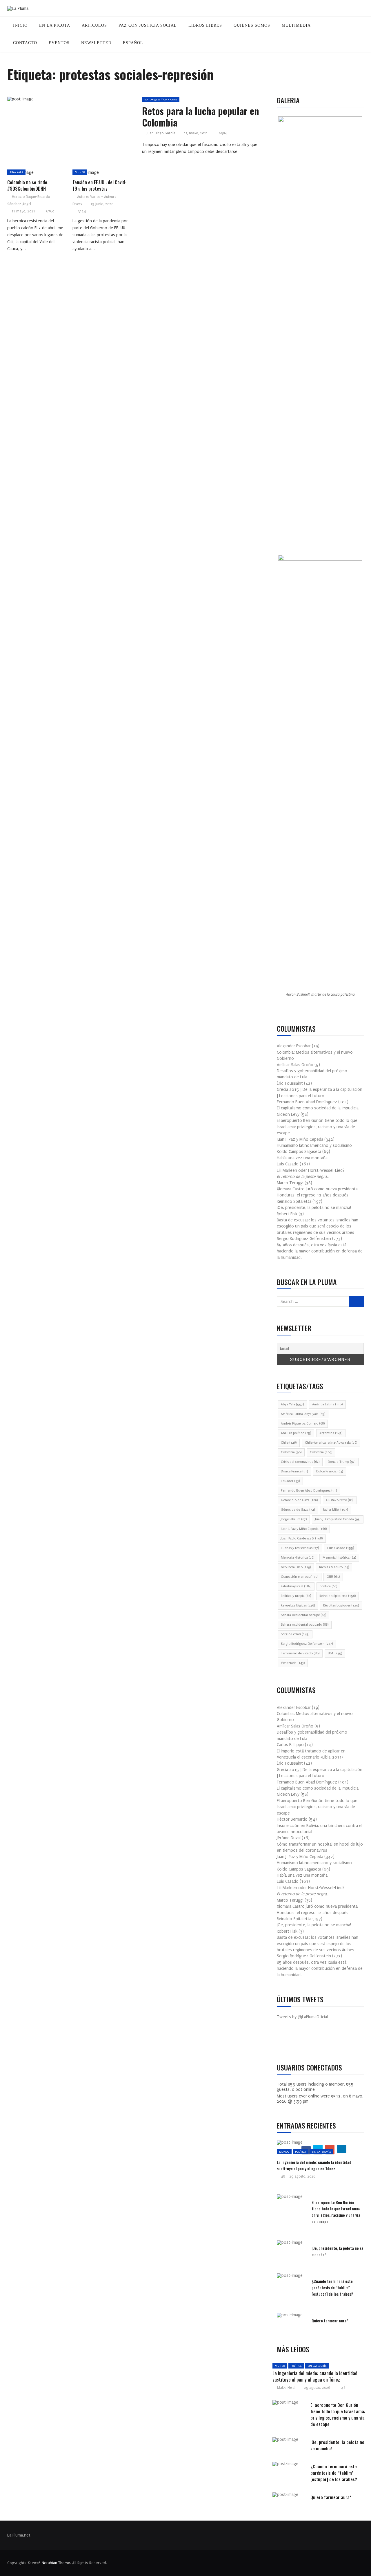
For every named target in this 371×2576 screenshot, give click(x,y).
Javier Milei (335, 1510)
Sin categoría (321, 2152)
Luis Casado (341, 1548)
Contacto (25, 43)
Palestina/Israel (296, 1586)
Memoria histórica (339, 1558)
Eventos (59, 43)
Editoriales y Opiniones (161, 99)
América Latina (327, 1404)
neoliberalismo (296, 1567)
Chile (289, 1443)
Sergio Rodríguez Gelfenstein (307, 1644)
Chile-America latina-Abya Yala (331, 1443)
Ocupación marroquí (300, 1577)
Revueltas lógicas (298, 1605)
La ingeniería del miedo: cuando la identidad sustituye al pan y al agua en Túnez (314, 2165)
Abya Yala (16, 172)
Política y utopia (296, 1596)
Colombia (291, 1452)
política (328, 1586)
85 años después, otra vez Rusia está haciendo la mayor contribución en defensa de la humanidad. (320, 1251)
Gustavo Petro (340, 1500)
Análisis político (296, 1433)
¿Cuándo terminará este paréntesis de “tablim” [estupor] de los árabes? (332, 2287)
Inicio (20, 25)
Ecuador (290, 1481)
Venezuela (293, 1663)
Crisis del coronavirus (300, 1462)
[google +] (81, 101)
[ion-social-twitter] (299, 2042)
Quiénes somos (252, 25)
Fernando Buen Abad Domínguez (309, 1491)
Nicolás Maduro (334, 1567)
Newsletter (96, 43)
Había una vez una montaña (302, 1158)
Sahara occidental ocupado (305, 1625)
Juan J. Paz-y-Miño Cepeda (338, 1519)
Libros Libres (205, 25)
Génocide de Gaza (298, 1510)
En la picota (55, 25)
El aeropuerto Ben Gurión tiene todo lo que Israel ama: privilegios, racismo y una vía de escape (317, 1127)
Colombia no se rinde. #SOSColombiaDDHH (28, 185)
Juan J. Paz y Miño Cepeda (304, 1529)
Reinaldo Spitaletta (338, 1596)
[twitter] (68, 101)
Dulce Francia (330, 1471)
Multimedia (296, 25)
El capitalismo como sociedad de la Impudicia (318, 1108)
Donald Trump (342, 1462)
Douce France (294, 1471)
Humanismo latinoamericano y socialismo (314, 1146)
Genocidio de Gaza (299, 1500)
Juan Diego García (161, 133)
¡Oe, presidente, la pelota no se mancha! (314, 1208)
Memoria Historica (298, 1558)
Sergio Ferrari (295, 1634)
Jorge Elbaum (294, 1519)
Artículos (94, 25)
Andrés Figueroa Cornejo (303, 1424)
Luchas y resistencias (300, 1548)
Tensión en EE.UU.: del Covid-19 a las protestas (100, 185)
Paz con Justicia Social (148, 25)
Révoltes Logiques (341, 1605)
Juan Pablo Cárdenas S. (302, 1538)
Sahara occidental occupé (303, 1615)
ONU (333, 1577)
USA (335, 1653)
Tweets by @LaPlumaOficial (302, 2017)
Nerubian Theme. (56, 2563)
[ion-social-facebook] (285, 2042)
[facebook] (54, 101)
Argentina (331, 1433)
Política (301, 2152)
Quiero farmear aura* (330, 2320)
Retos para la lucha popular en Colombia (201, 117)
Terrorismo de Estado (300, 1653)
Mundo (80, 172)
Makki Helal (286, 2388)
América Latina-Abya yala (303, 1414)
